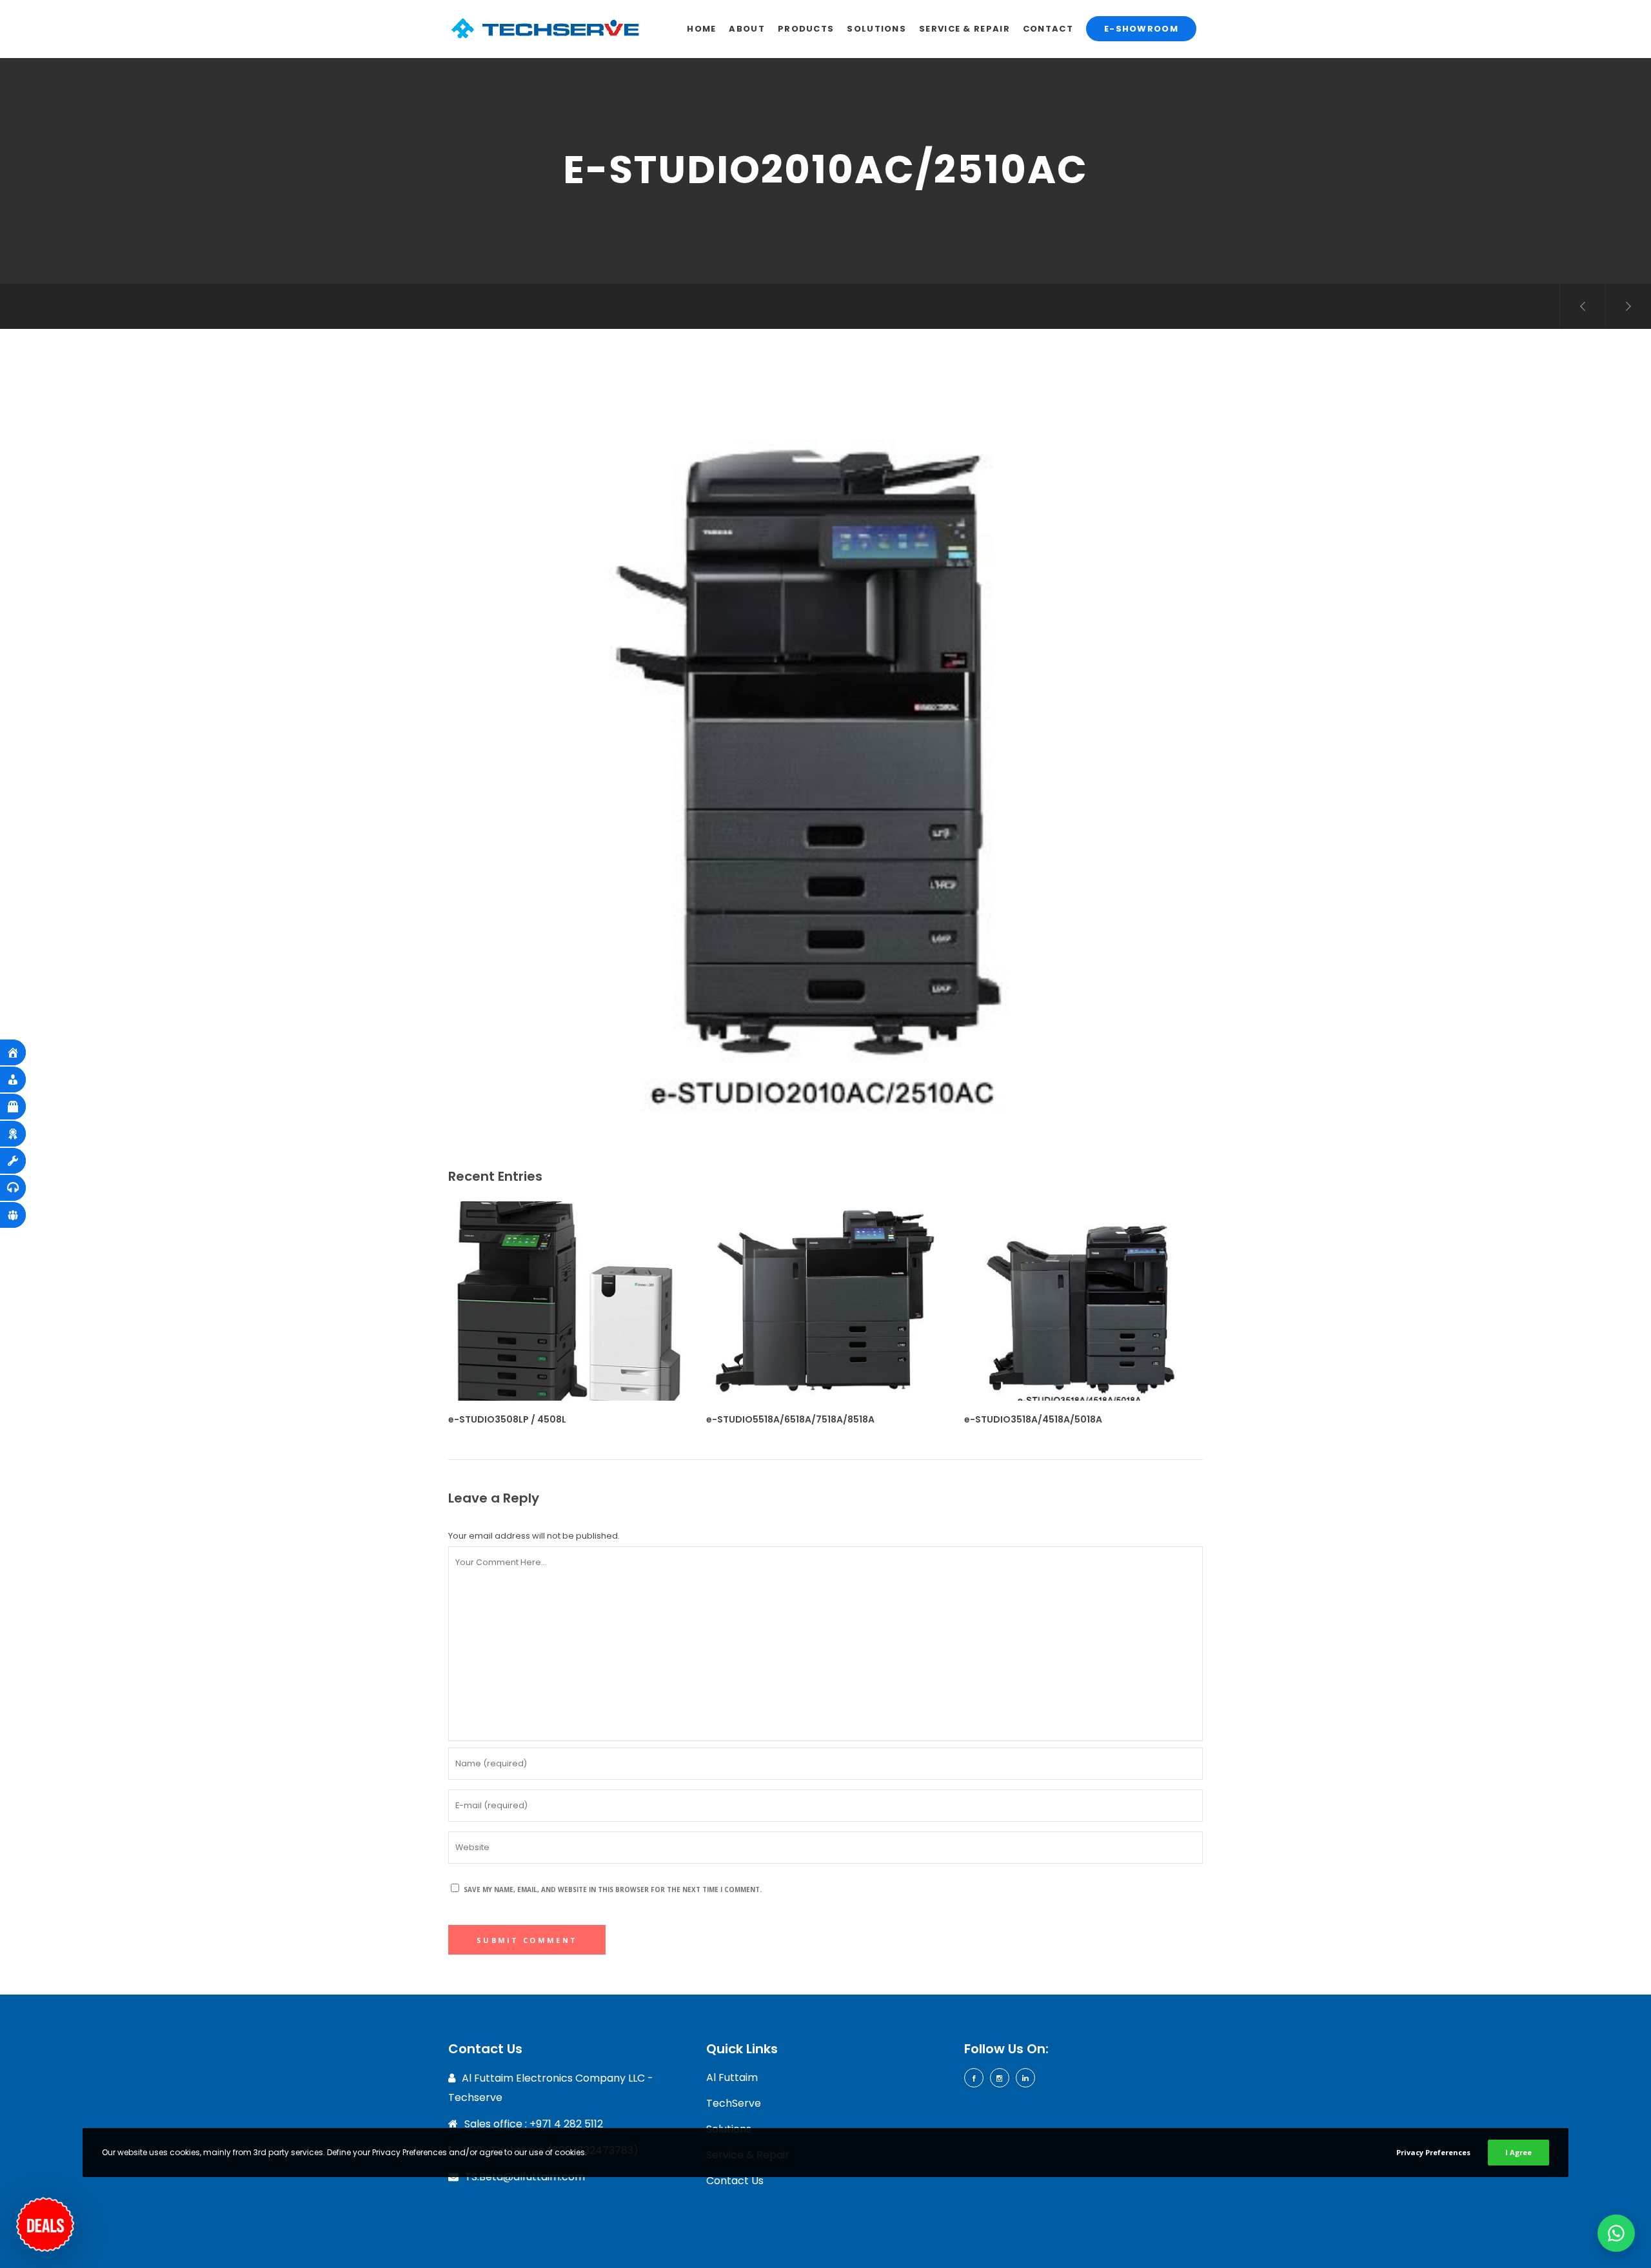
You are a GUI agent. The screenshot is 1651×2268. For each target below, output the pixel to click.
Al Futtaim (732, 2077)
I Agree (1518, 2152)
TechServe (734, 2103)
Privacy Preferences (1433, 2152)
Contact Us (735, 2181)
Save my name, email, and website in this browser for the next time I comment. (613, 1889)
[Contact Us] (45, 2218)
